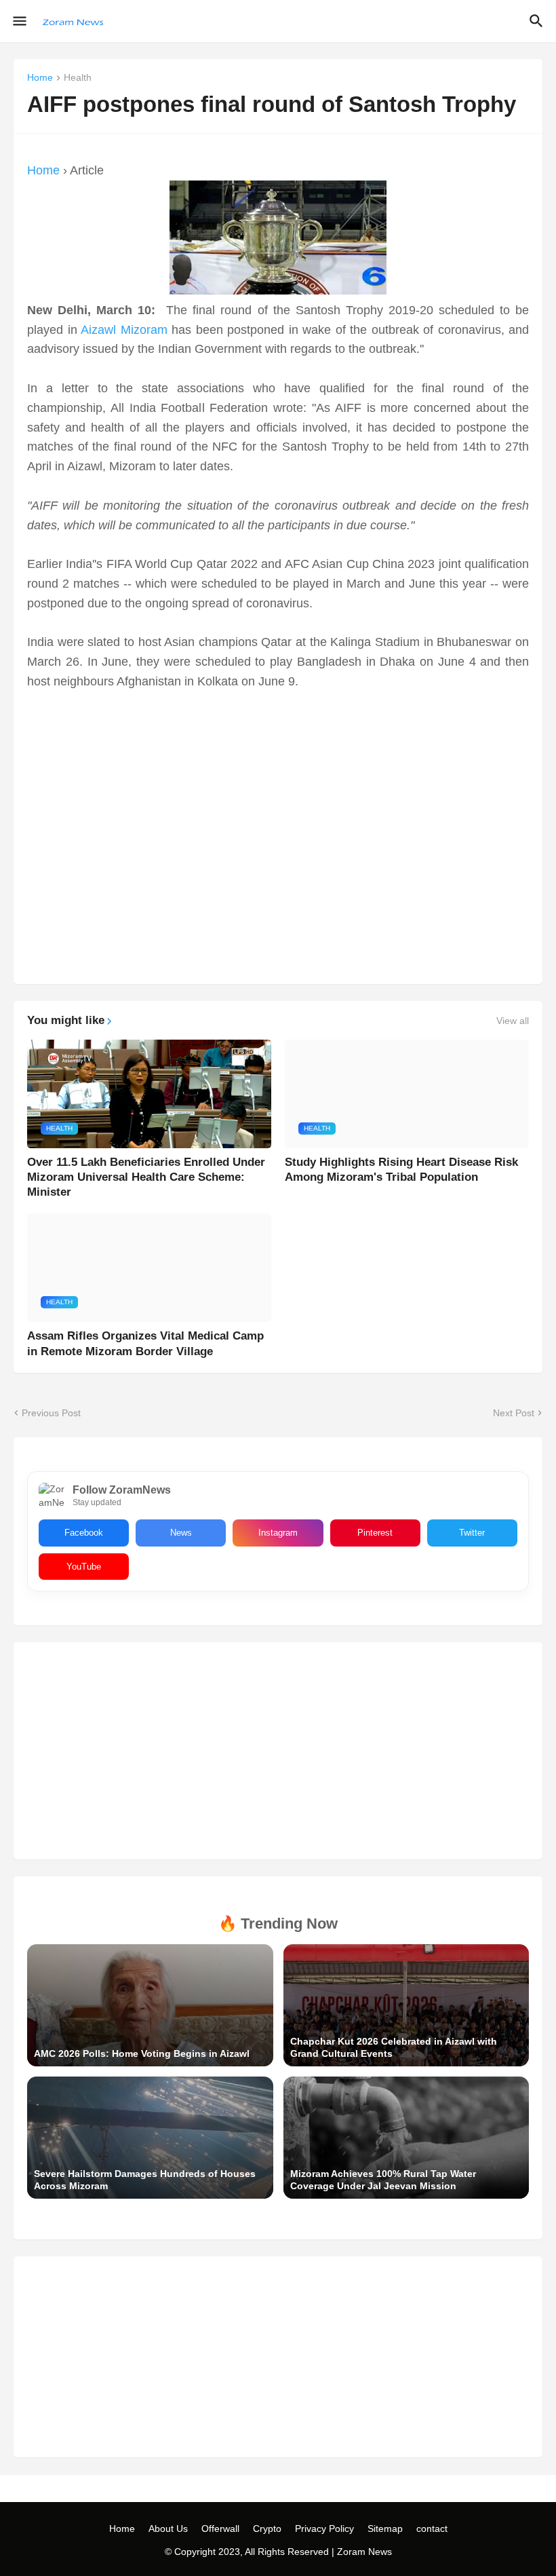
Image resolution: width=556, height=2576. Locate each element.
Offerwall (220, 2528)
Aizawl (98, 330)
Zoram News (364, 2552)
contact (432, 2528)
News (181, 1533)
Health (78, 78)
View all (513, 1021)
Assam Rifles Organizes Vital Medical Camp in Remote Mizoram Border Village (145, 1343)
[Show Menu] (19, 21)
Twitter (472, 1533)
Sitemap (385, 2528)
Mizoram (144, 330)
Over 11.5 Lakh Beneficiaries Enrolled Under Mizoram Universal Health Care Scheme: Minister (146, 1177)
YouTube (84, 1567)
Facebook (84, 1533)
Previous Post (51, 1413)
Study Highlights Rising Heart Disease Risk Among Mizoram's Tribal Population (401, 1170)
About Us (168, 2528)
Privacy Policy (324, 2528)
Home (40, 78)
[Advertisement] (278, 825)
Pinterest (375, 1533)
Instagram (278, 1533)
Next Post (514, 1413)
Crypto (267, 2528)
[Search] (538, 21)
